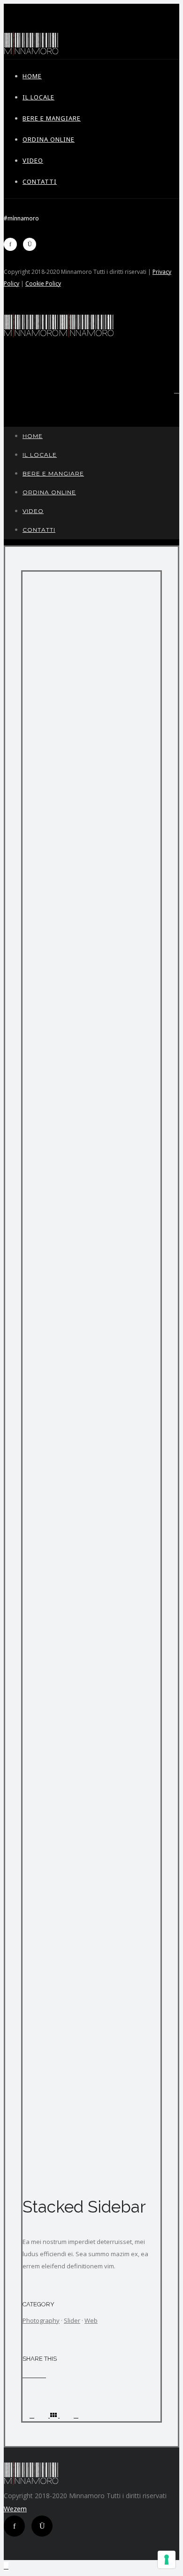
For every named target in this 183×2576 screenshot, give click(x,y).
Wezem (15, 2509)
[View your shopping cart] (177, 390)
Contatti (40, 181)
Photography (41, 2320)
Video (33, 160)
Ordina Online (49, 139)
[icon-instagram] (32, 244)
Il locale (38, 97)
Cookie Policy (43, 283)
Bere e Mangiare (52, 118)
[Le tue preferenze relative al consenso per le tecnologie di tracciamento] (167, 2560)
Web (91, 2320)
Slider (72, 2320)
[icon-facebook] (13, 244)
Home (32, 76)
